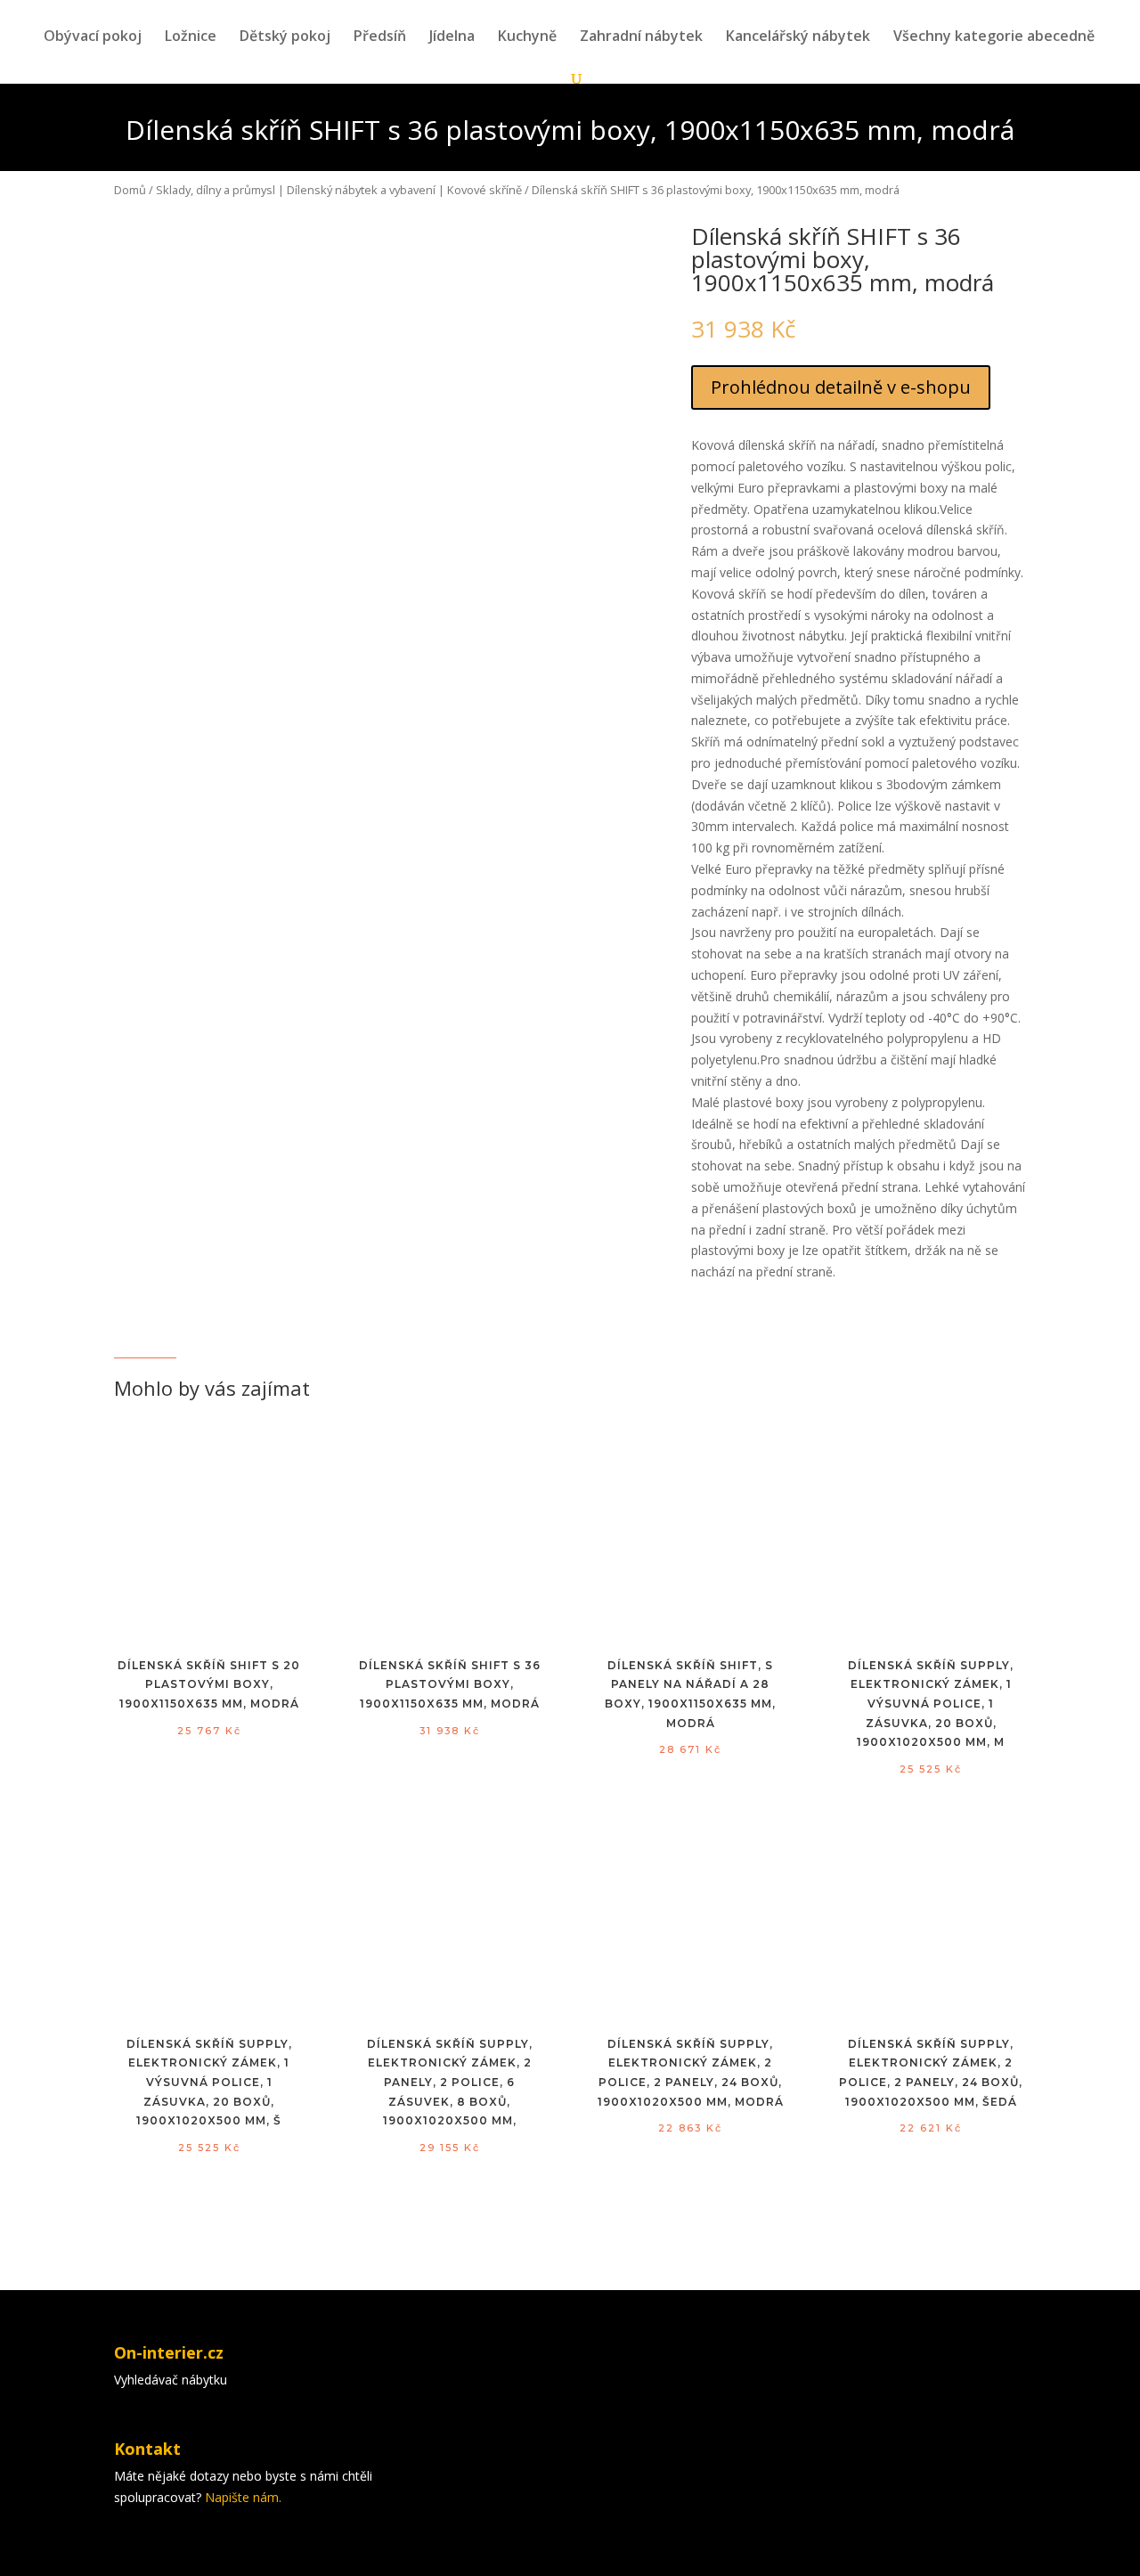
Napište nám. (243, 2497)
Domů (130, 190)
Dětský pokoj (285, 37)
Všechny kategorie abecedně (994, 37)
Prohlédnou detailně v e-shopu (841, 387)
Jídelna (452, 37)
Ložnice (191, 37)
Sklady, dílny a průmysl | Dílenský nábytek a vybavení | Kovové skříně (339, 190)
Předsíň (380, 37)
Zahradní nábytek (641, 37)
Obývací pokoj (93, 37)
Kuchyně (527, 37)
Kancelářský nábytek (798, 37)
